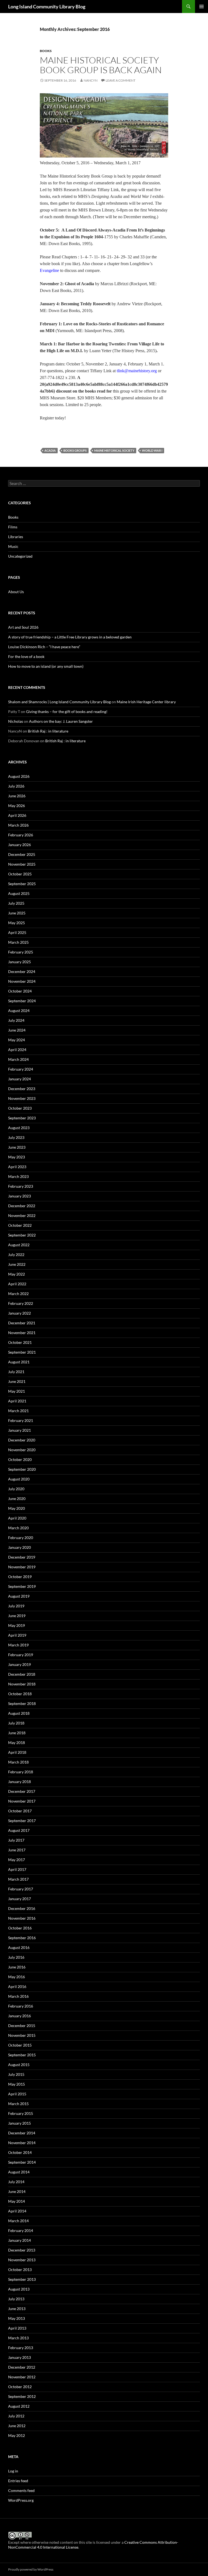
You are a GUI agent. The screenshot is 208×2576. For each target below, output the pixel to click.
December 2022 (22, 1206)
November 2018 (22, 1684)
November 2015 (22, 2035)
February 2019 (21, 1655)
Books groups (75, 450)
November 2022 (22, 1215)
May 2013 (17, 2318)
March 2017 (18, 1879)
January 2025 (19, 962)
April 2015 (17, 2094)
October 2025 (20, 874)
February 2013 (21, 2348)
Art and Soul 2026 (23, 627)
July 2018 (16, 1723)
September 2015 (22, 2055)
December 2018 (22, 1674)
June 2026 (17, 796)
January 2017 (19, 1899)
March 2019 (18, 1645)
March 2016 (18, 1996)
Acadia (50, 450)
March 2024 (18, 1059)
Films (13, 527)
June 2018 (17, 1733)
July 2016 (16, 1957)
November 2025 (22, 864)
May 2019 (17, 1625)
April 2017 (17, 1869)
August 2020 (19, 1479)
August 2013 (19, 2289)
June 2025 (17, 913)
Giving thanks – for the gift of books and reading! (67, 712)
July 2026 (16, 786)
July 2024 (16, 1020)
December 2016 (22, 1908)
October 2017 (20, 1811)
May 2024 (17, 1040)
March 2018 (18, 1762)
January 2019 (19, 1664)
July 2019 (16, 1606)
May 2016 (17, 1977)
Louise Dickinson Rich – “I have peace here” (44, 647)
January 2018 (19, 1782)
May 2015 (17, 2084)
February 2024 (21, 1069)
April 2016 (17, 1986)
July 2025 (16, 903)
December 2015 (22, 2026)
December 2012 (22, 2367)
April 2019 (17, 1635)
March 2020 (18, 1528)
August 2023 (19, 1128)
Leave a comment (121, 80)
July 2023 (16, 1137)
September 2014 (22, 2162)
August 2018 (19, 1713)
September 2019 (22, 1586)
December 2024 (22, 971)
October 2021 (20, 1342)
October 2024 (20, 991)
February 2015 (21, 2113)
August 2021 (19, 1362)
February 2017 (21, 1889)
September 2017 (22, 1821)
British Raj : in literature (48, 731)
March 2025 (18, 942)
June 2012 (17, 2426)
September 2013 (22, 2279)
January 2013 (19, 2357)
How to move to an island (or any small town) (46, 666)
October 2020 (20, 1459)
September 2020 (22, 1469)
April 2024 (17, 1050)
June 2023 (17, 1147)
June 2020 (17, 1499)
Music (13, 546)
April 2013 (17, 2328)
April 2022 (17, 1284)
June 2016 (17, 1967)
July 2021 (16, 1372)
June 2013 (17, 2309)
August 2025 (19, 893)
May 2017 (17, 1860)
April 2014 (17, 2211)
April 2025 (17, 932)
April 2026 (17, 815)
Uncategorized (20, 556)
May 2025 (17, 923)
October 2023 (20, 1108)
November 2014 (22, 2143)
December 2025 (22, 854)
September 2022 (22, 1235)
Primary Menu (201, 7)
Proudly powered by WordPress (31, 2569)
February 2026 (21, 835)
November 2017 (22, 1801)
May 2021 (17, 1391)
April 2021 (17, 1401)
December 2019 (22, 1557)
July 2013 (16, 2299)
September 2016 (22, 1938)
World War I (152, 450)
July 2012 (16, 2416)
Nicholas (16, 721)
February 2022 (21, 1303)
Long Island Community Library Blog (47, 7)
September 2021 (22, 1352)
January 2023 (19, 1196)
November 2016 (22, 1918)
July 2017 (16, 1840)
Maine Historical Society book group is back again (101, 65)
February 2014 (21, 2230)
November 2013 (22, 2260)
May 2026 (17, 806)
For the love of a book (26, 656)
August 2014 (19, 2172)
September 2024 (22, 1001)
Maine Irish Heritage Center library (146, 702)
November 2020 (22, 1450)
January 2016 (19, 2016)
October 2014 (20, 2152)
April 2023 (17, 1167)
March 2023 (18, 1176)
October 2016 (20, 1928)
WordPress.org (21, 2500)
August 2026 (19, 776)
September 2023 (22, 1118)
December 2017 (22, 1791)
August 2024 (19, 1011)
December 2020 (22, 1440)
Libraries (16, 537)
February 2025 (21, 952)
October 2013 (20, 2270)
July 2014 (16, 2182)
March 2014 (18, 2221)
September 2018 (22, 1703)
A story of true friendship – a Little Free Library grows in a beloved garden (70, 637)
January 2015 (19, 2123)
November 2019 (22, 1567)
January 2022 (19, 1313)
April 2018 (17, 1752)
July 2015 (16, 2074)
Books (46, 51)
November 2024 (22, 981)
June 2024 (17, 1030)
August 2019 (19, 1596)
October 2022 (20, 1225)
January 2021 (19, 1430)
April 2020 (17, 1518)
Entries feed (18, 2481)
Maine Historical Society (114, 450)
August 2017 (19, 1830)
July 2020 (16, 1489)
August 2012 (19, 2406)
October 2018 (20, 1694)
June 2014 (17, 2191)
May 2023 (17, 1157)
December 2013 (22, 2250)
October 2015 (20, 2045)
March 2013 (18, 2338)
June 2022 (17, 1264)
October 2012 (20, 2387)
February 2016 (21, 2006)
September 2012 (22, 2396)
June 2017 (17, 1850)
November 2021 (22, 1333)
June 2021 (17, 1381)
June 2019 (17, 1616)
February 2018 (21, 1772)
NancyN (91, 80)
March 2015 (18, 2104)
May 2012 (17, 2435)
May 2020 (17, 1508)
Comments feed (21, 2490)
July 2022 (16, 1255)
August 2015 (19, 2065)
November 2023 (22, 1098)
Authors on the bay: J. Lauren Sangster (61, 721)
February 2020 (21, 1538)
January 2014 (19, 2240)
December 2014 (22, 2133)
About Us (16, 592)
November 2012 (22, 2377)
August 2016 (19, 1947)
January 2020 (19, 1547)
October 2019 (20, 1577)
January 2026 (19, 845)
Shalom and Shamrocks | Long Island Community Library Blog (59, 702)
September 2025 (22, 884)
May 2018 (17, 1743)
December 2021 (22, 1323)
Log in (13, 2471)
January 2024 (19, 1079)
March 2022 (18, 1294)
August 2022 (19, 1245)
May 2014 (17, 2201)
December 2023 (22, 1089)
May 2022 (17, 1274)
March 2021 (18, 1411)
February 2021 (21, 1420)
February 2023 (21, 1186)
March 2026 (18, 825)
